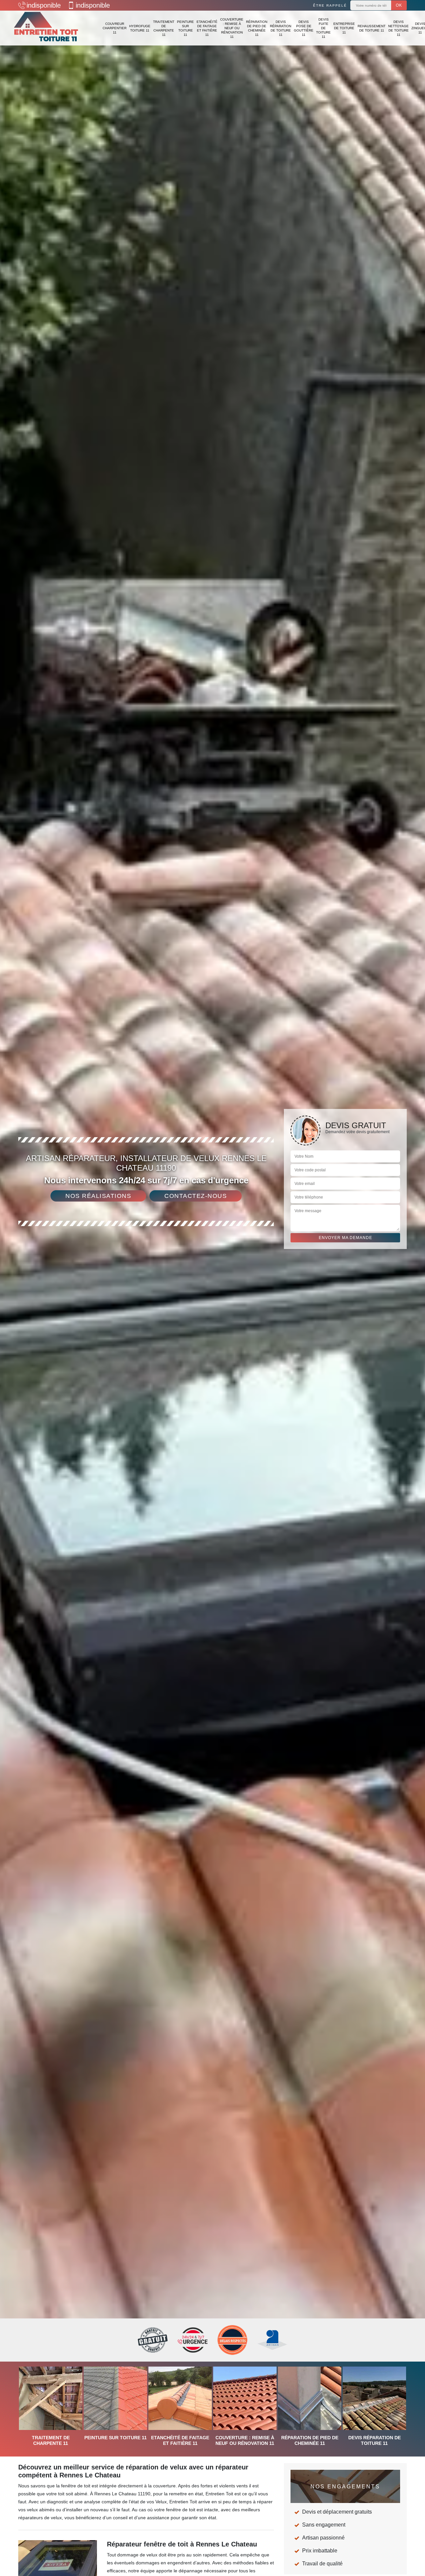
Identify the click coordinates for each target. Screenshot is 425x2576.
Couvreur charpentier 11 (115, 28)
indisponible (44, 5)
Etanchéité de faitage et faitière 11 (207, 28)
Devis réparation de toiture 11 (281, 28)
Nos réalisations (98, 1196)
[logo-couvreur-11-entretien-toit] (46, 28)
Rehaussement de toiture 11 (372, 28)
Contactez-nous (196, 1196)
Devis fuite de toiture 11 (323, 28)
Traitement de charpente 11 (164, 28)
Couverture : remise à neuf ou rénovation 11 (232, 28)
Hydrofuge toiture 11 (140, 28)
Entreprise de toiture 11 (344, 28)
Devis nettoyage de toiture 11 (398, 28)
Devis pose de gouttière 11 (304, 28)
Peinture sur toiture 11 (185, 28)
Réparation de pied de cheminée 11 (257, 28)
